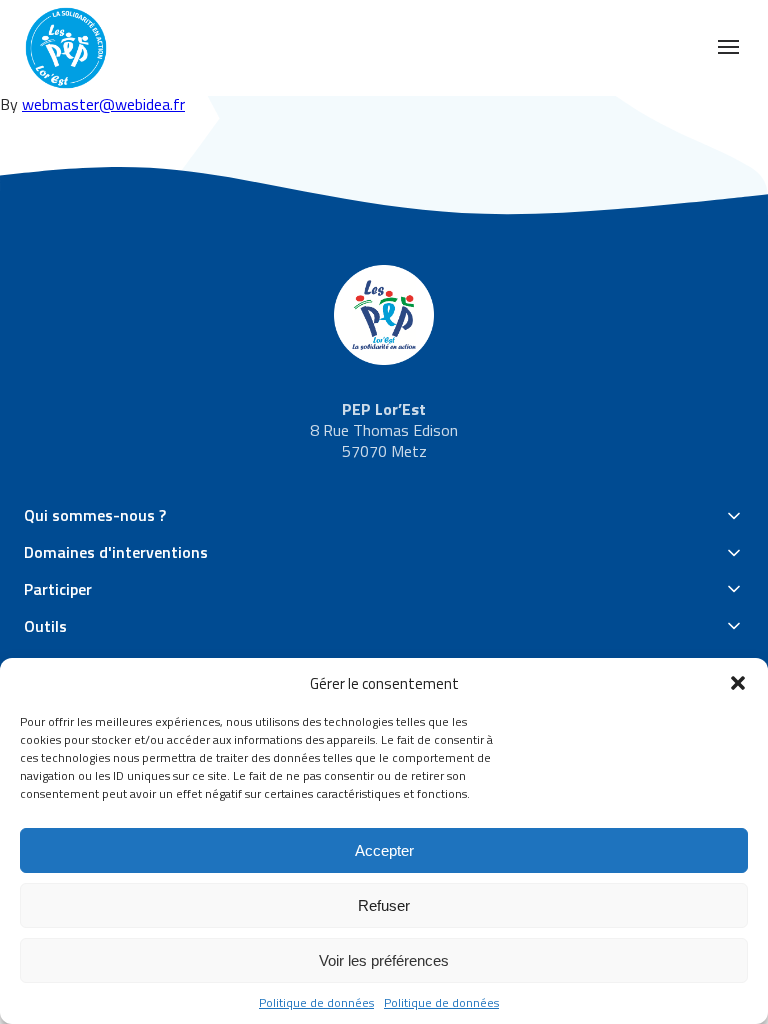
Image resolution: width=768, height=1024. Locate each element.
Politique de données (316, 1002)
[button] (738, 683)
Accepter (384, 850)
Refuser (384, 905)
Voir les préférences (384, 960)
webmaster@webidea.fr (103, 104)
